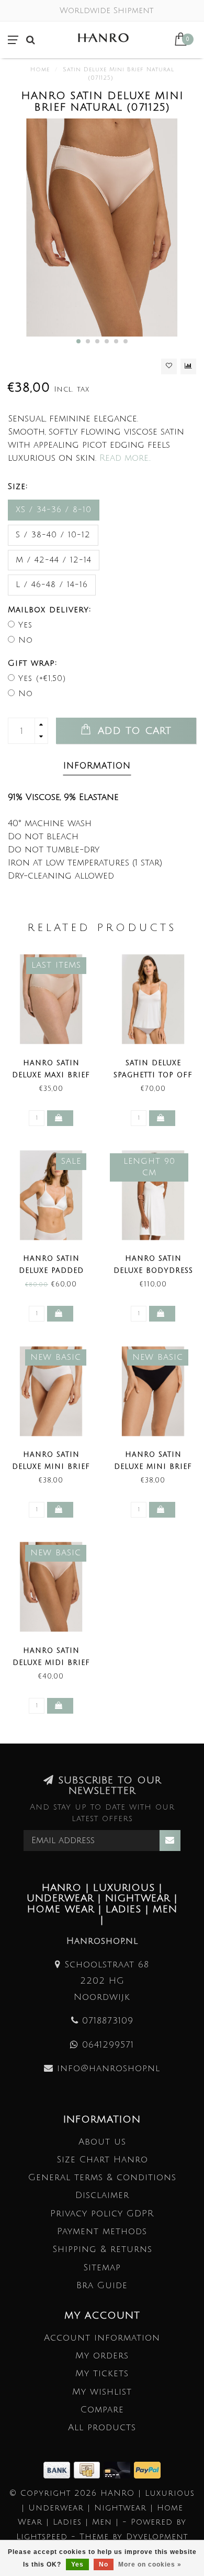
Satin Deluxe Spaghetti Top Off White (153, 1075)
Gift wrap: (32, 663)
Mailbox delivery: (49, 610)
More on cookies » (150, 2564)
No (26, 640)
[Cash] (89, 2469)
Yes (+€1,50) (42, 678)
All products (102, 2427)
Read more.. (125, 458)
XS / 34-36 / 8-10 (54, 510)
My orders (102, 2356)
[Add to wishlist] (169, 366)
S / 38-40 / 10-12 (53, 535)
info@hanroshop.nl (109, 2068)
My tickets (102, 2373)
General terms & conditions (102, 2177)
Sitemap (102, 2267)
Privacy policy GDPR (102, 2214)
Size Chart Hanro (102, 2160)
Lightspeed (42, 2537)
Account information (102, 2338)
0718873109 (108, 2021)
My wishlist (102, 2392)
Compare (102, 2410)
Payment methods (102, 2231)
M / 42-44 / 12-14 (54, 560)
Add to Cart (133, 731)
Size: (18, 486)
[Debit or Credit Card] (119, 2469)
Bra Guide (102, 2285)
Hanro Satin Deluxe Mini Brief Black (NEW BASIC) (153, 1467)
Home (40, 70)
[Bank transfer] (59, 2469)
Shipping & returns (102, 2249)
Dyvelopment (157, 2537)
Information (97, 766)
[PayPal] (147, 2469)
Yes (25, 625)
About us (102, 2142)
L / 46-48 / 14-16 (52, 585)
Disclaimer (102, 2195)
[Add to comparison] (188, 366)
